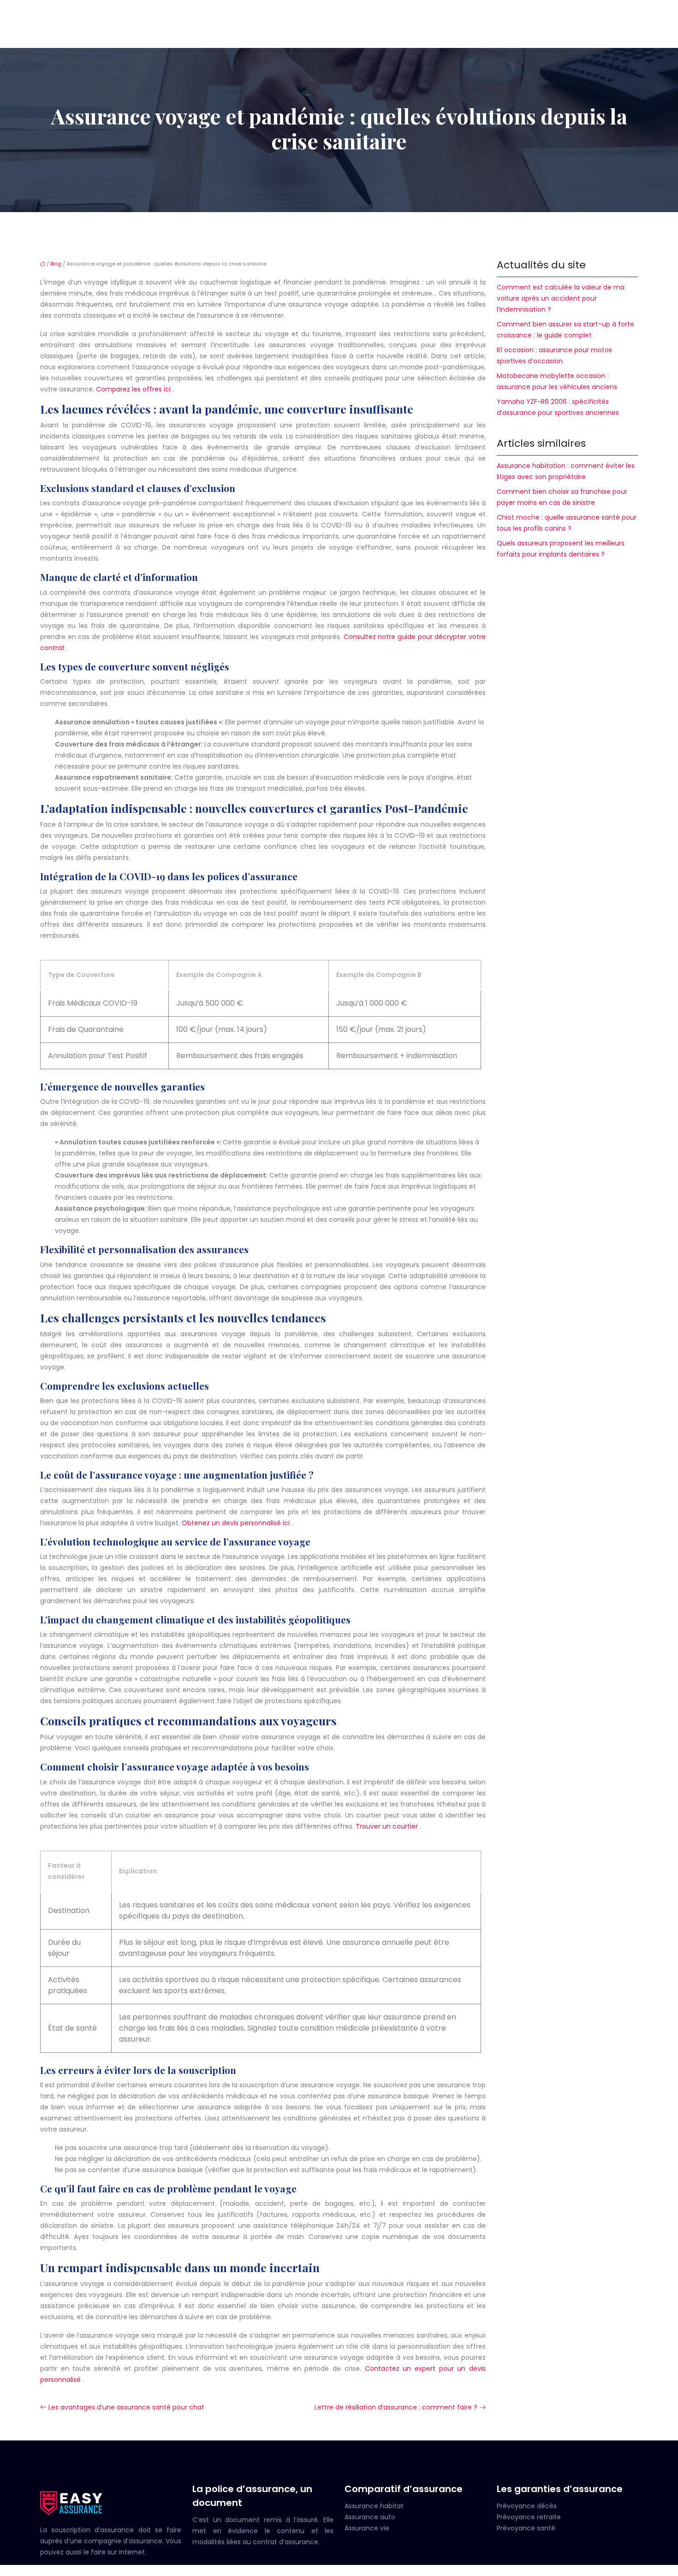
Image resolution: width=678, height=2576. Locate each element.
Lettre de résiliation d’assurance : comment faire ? (396, 2407)
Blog (56, 264)
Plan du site (339, 2570)
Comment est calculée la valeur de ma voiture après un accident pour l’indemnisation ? (561, 298)
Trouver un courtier (388, 1826)
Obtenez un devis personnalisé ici (237, 1523)
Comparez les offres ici (134, 389)
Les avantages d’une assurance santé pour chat (126, 2407)
